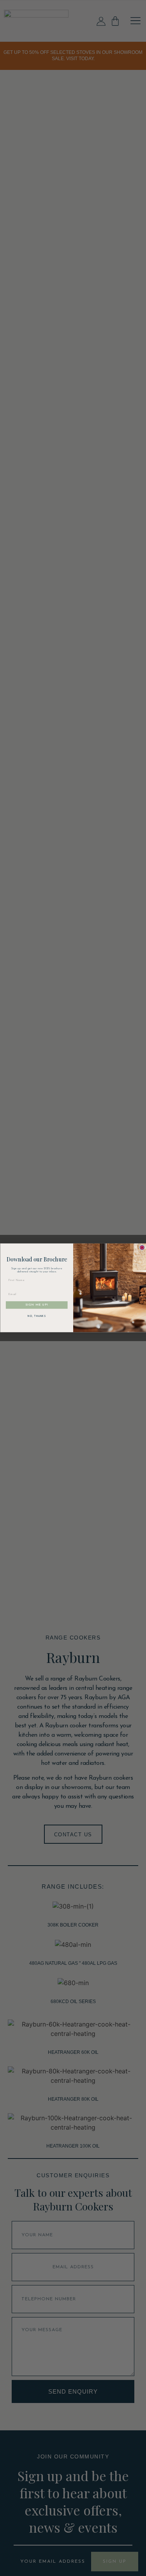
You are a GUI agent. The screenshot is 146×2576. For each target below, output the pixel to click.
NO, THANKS (37, 1317)
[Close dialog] (142, 1248)
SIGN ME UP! (37, 1305)
